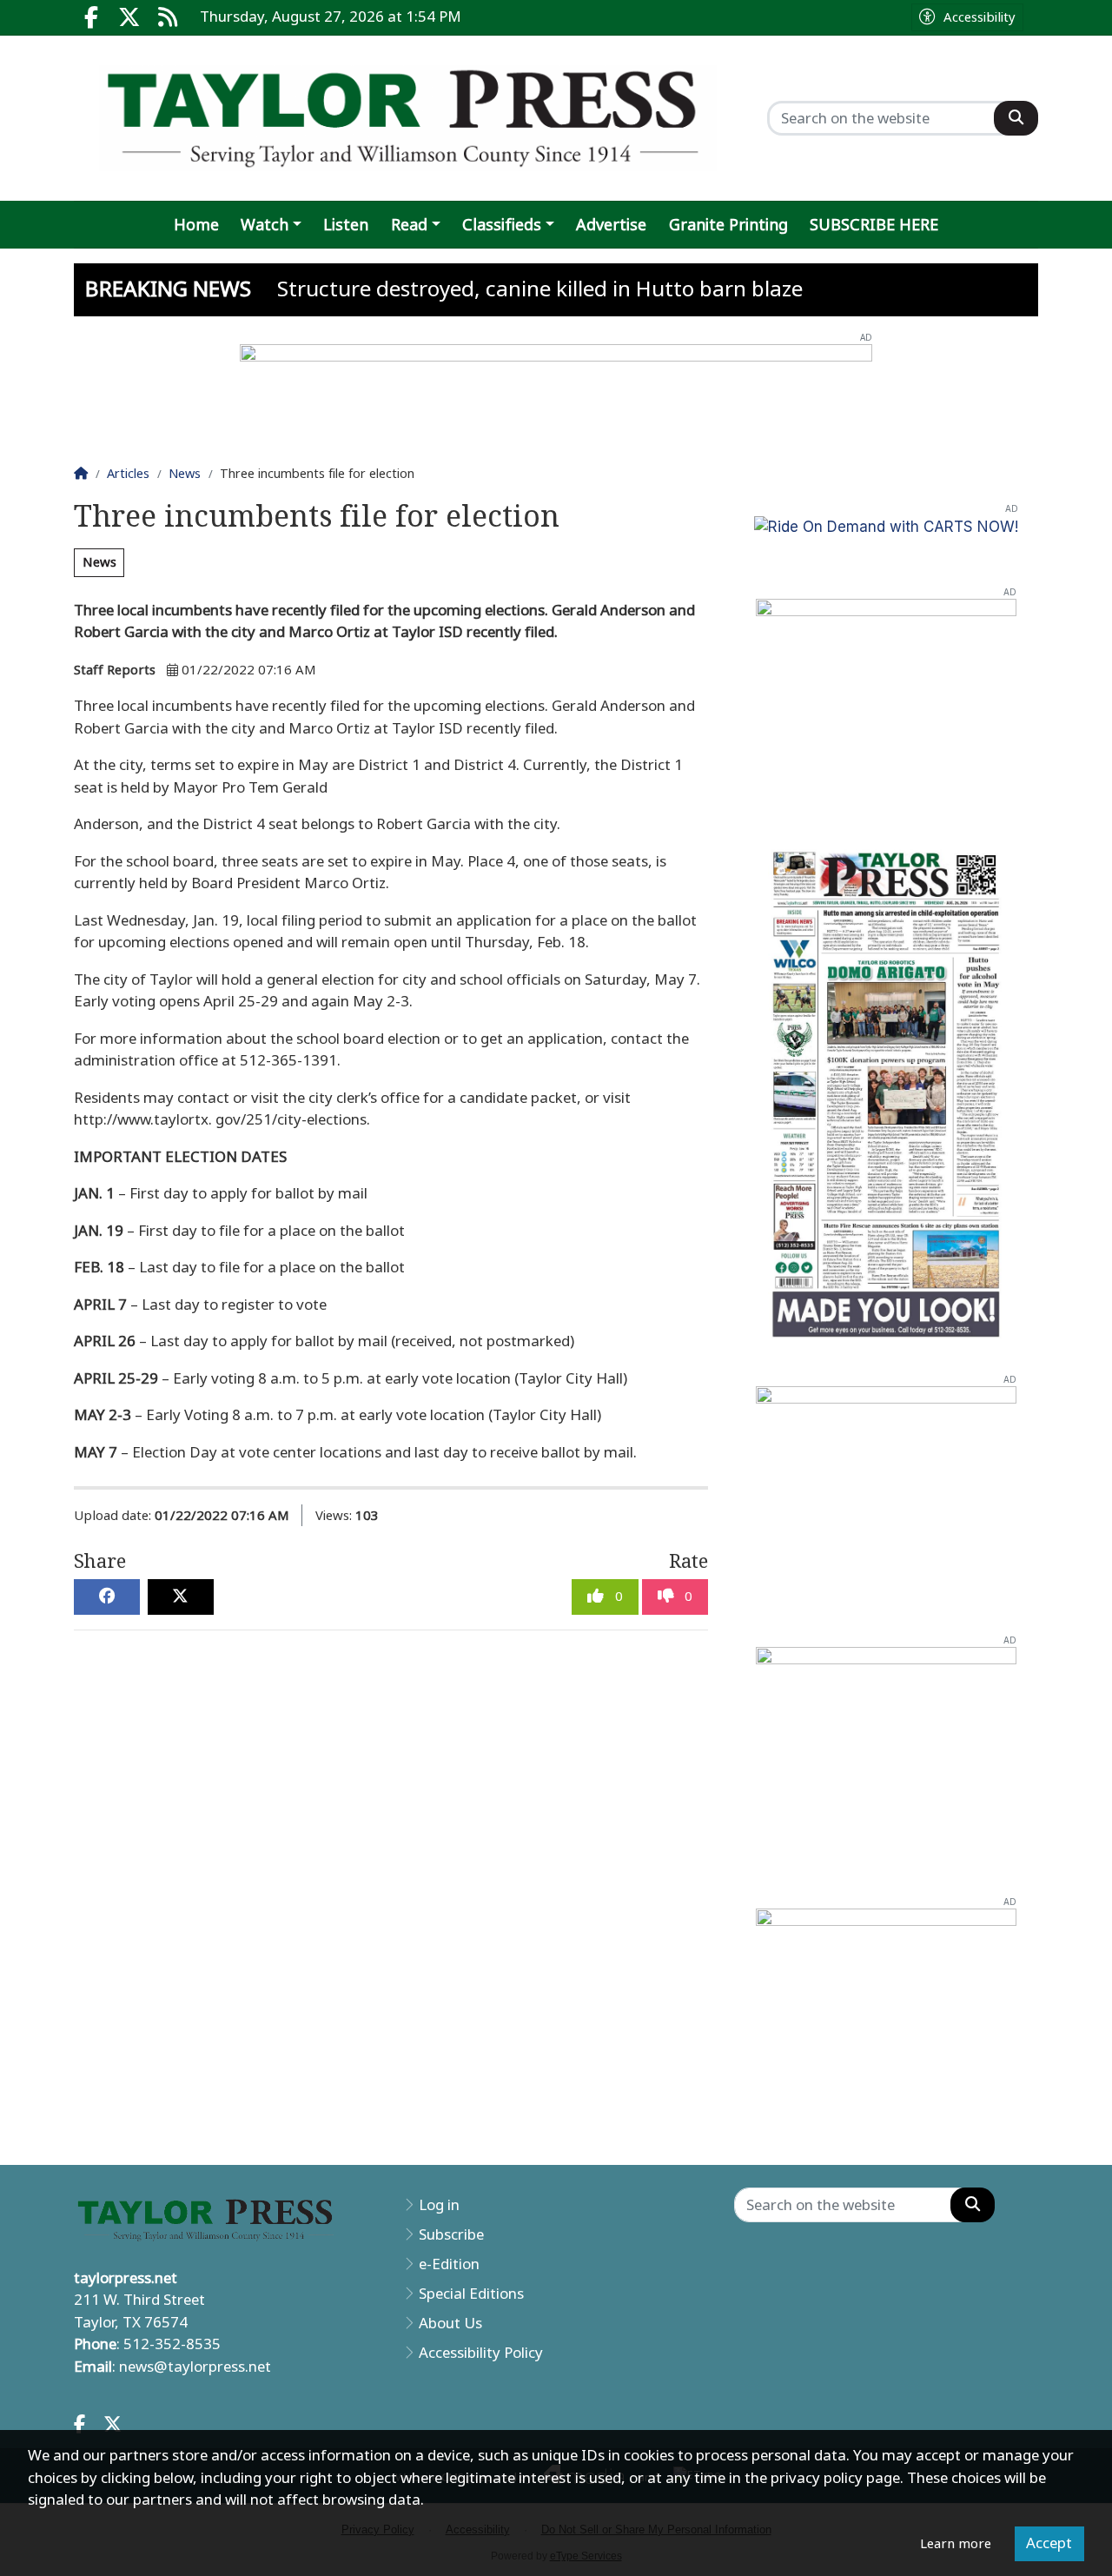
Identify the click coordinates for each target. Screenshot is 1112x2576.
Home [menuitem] (196, 225)
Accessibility (980, 17)
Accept (1049, 2543)
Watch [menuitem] (265, 225)
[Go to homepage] (408, 118)
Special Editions (471, 2294)
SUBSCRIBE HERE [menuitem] (874, 225)
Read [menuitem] (409, 225)
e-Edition (449, 2264)
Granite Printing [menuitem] (728, 225)
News (99, 562)
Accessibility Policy (481, 2353)
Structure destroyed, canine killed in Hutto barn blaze (540, 289)
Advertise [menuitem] (611, 225)
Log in (439, 2205)
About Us (450, 2323)
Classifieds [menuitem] (502, 225)
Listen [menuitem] (346, 225)
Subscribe (451, 2234)
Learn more (956, 2544)
